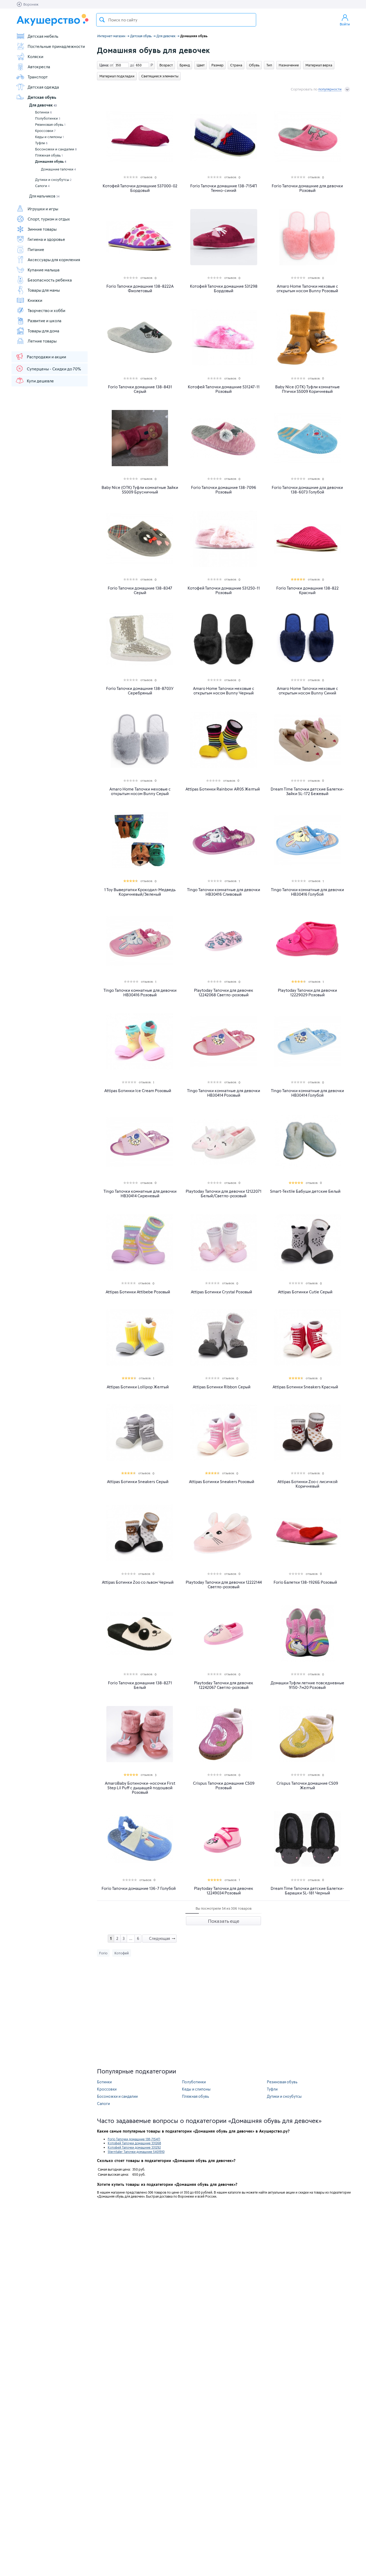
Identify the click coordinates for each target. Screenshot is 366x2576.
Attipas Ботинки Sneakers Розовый (222, 1482)
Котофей (122, 1953)
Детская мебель (43, 36)
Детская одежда (43, 87)
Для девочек (43, 105)
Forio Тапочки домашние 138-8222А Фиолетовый (140, 288)
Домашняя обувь (51, 161)
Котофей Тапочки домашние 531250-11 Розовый (224, 590)
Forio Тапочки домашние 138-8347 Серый (140, 590)
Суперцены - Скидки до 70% (54, 369)
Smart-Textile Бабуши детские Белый (305, 1191)
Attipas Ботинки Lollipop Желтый (138, 1387)
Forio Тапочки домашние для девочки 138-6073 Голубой (307, 490)
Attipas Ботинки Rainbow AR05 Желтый (223, 789)
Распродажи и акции (46, 357)
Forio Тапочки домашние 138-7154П (134, 2139)
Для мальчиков (44, 196)
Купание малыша (44, 270)
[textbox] (176, 20)
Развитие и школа (44, 321)
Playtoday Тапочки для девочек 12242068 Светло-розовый (224, 993)
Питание (36, 249)
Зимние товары (42, 229)
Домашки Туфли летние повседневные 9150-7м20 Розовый (307, 1685)
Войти (345, 24)
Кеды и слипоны (49, 137)
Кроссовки (45, 131)
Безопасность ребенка (50, 280)
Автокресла (39, 67)
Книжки (35, 300)
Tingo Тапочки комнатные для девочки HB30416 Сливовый (224, 892)
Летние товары (42, 341)
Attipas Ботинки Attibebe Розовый (138, 1292)
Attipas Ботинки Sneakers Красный (305, 1387)
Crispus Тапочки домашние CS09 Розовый (224, 1785)
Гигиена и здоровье (46, 239)
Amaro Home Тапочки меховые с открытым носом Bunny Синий (307, 691)
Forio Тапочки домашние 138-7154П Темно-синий (224, 188)
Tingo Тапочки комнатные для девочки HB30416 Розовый (140, 993)
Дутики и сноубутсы (53, 180)
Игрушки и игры (43, 209)
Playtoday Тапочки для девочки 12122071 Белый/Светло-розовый (224, 1194)
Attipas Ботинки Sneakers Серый (138, 1482)
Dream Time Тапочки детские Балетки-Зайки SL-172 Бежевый (307, 791)
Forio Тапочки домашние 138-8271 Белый (140, 1685)
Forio (103, 1953)
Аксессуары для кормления (54, 260)
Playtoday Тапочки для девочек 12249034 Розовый (224, 1891)
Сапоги (42, 186)
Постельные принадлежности (56, 46)
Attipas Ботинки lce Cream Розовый (138, 1091)
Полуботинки (48, 118)
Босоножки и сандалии (56, 149)
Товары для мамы (44, 290)
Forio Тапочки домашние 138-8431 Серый (140, 389)
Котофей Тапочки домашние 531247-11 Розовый (224, 389)
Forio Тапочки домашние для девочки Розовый (307, 188)
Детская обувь (42, 97)
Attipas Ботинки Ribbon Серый (222, 1387)
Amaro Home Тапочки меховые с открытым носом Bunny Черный (224, 691)
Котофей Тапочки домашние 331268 (134, 2143)
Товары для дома (43, 331)
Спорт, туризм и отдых (49, 219)
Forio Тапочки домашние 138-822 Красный (307, 590)
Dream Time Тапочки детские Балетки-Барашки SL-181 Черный (307, 1891)
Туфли (41, 143)
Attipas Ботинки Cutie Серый (305, 1292)
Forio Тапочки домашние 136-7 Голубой (139, 1888)
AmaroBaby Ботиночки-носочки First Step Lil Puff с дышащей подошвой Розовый (140, 1788)
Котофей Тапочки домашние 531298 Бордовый (224, 288)
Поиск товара (102, 20)
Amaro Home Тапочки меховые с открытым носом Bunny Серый (140, 791)
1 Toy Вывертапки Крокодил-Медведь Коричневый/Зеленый (140, 892)
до (131, 65)
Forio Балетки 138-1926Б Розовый (305, 1582)
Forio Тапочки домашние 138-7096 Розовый (224, 490)
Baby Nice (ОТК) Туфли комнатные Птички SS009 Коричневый (307, 389)
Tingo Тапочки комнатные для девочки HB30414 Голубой (307, 1093)
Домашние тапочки (58, 169)
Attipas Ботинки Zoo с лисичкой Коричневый (307, 1484)
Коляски (36, 56)
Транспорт (38, 77)
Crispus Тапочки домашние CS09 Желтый (307, 1785)
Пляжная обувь (49, 155)
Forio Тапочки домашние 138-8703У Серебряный (140, 691)
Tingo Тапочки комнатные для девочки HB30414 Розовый (224, 1093)
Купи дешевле (40, 381)
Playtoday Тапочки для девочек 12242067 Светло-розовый (224, 1685)
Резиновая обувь (50, 124)
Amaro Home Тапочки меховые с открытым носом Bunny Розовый (307, 288)
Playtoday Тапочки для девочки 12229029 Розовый (307, 993)
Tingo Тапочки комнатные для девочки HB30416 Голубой (307, 892)
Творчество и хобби (46, 310)
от (111, 65)
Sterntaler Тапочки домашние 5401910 (136, 2152)
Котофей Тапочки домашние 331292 (134, 2147)
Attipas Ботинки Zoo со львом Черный (138, 1582)
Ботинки (44, 112)
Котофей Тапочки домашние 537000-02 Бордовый (140, 188)
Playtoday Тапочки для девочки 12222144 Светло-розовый (224, 1585)
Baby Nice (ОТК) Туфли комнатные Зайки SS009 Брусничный (140, 490)
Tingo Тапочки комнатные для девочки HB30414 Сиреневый (140, 1194)
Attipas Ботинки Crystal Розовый (221, 1292)
